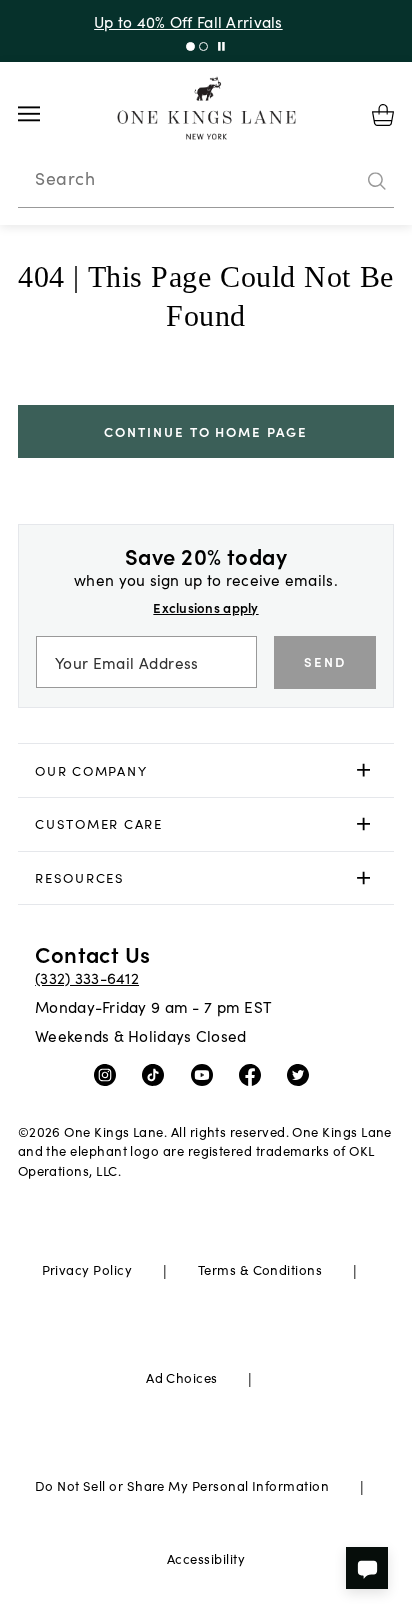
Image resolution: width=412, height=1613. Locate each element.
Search (65, 178)
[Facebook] (254, 1074)
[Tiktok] (157, 1074)
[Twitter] (302, 1074)
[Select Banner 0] (190, 46)
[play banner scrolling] (221, 46)
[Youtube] (206, 1074)
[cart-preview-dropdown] (383, 115)
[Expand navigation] (44, 114)
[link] (206, 771)
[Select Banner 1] (203, 46)
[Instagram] (109, 1074)
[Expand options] (363, 770)
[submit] (377, 181)
